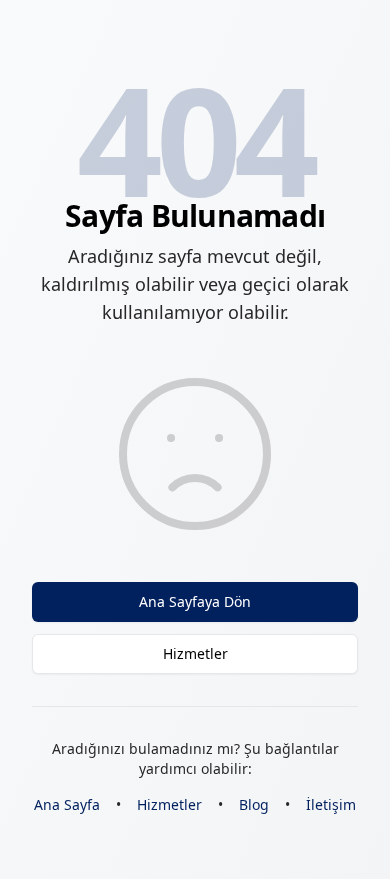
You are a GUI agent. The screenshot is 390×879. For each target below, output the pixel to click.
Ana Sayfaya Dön (195, 601)
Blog (254, 804)
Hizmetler (195, 653)
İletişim (331, 804)
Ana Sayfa (67, 804)
